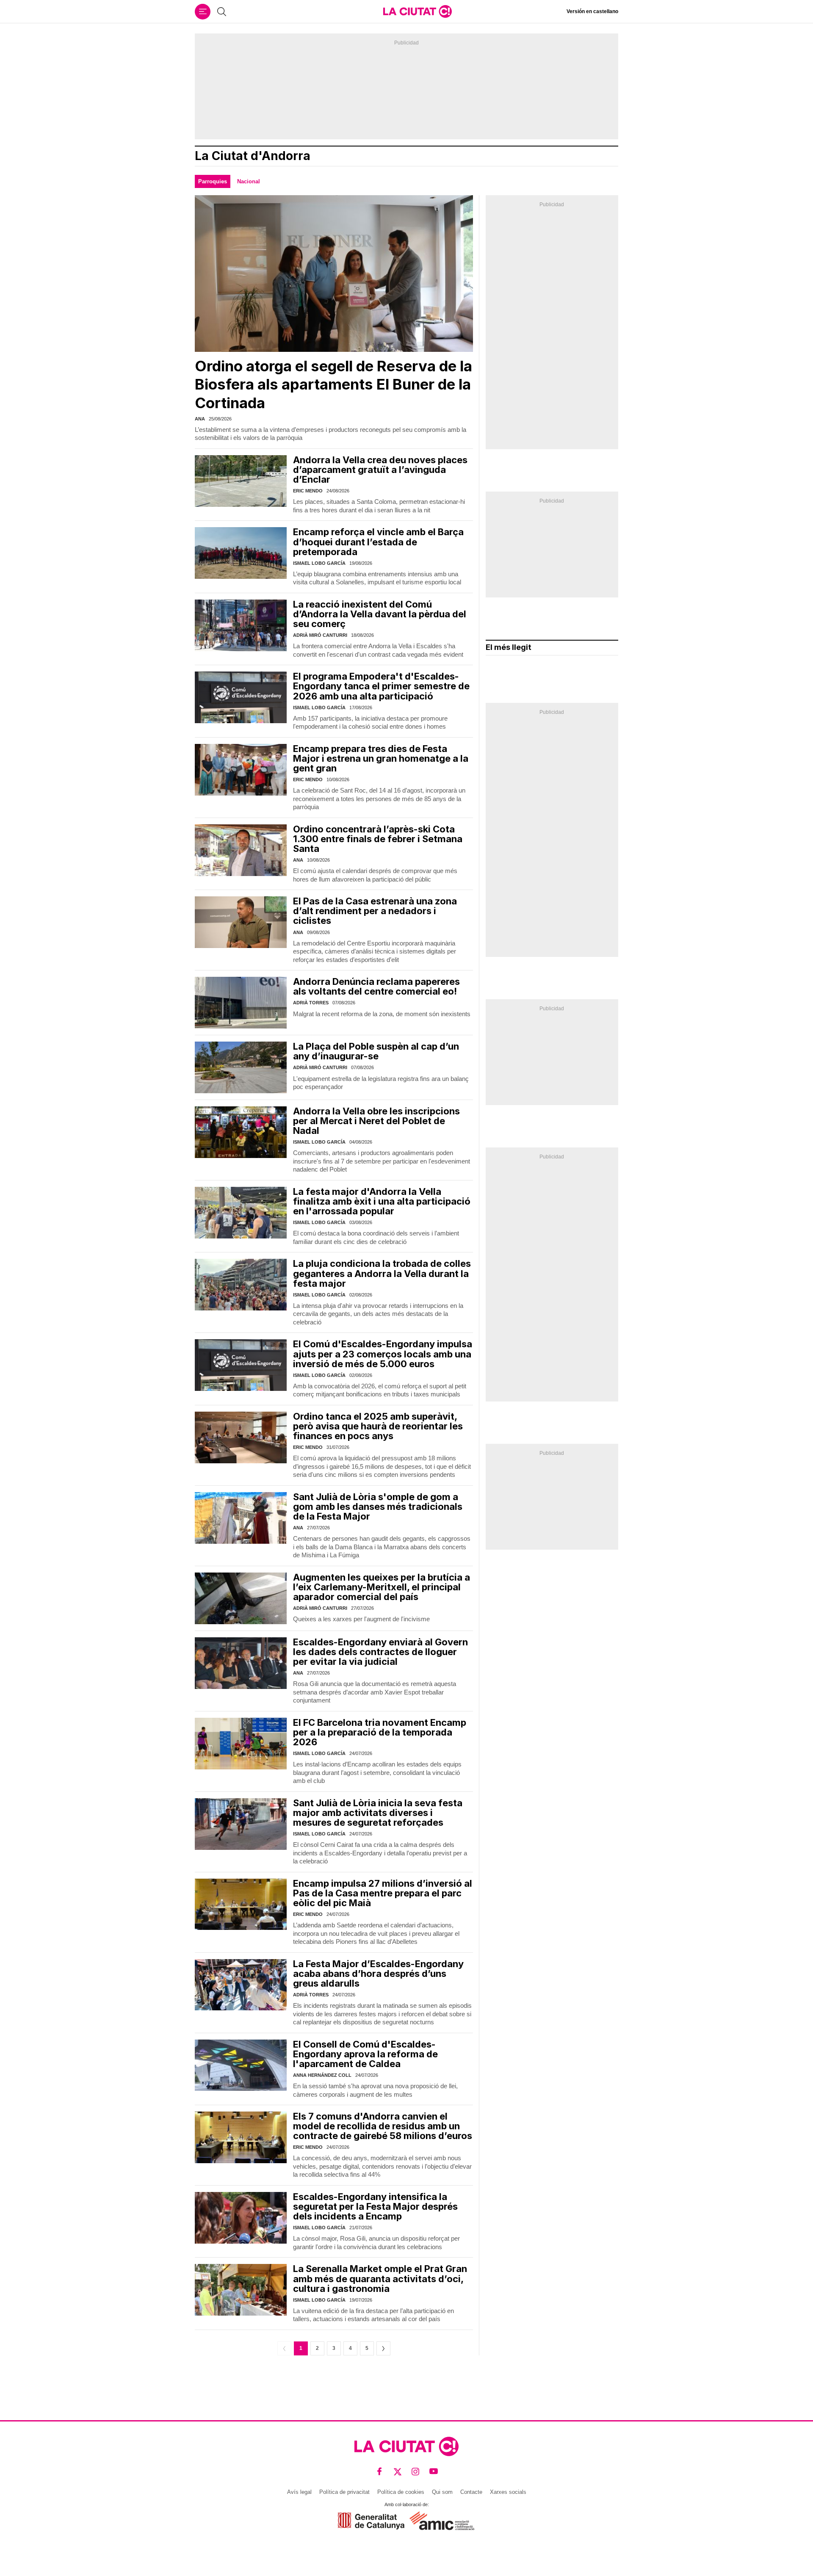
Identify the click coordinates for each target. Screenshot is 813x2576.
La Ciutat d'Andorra (253, 156)
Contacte (471, 2492)
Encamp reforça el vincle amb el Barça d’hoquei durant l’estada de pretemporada (378, 542)
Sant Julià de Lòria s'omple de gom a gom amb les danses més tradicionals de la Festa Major (378, 1506)
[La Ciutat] (418, 11)
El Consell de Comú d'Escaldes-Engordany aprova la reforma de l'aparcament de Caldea (365, 2054)
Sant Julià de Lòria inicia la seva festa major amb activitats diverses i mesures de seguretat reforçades (378, 1813)
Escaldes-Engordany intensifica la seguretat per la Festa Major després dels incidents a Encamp (375, 2206)
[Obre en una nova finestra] (371, 2521)
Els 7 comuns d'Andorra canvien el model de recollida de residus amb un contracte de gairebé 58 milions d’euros (383, 2126)
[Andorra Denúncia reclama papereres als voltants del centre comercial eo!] (241, 1003)
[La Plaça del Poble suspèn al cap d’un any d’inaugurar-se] (241, 1067)
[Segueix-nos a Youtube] (434, 2472)
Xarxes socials (508, 2492)
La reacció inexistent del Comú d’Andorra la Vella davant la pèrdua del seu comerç (380, 614)
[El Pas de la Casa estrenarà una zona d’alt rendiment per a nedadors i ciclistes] (241, 922)
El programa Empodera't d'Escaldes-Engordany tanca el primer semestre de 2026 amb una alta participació (381, 686)
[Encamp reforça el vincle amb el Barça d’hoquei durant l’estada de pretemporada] (241, 553)
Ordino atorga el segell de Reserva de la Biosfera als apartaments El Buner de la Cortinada (333, 384)
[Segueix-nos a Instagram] (416, 2472)
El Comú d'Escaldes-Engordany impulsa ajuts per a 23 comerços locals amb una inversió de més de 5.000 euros (383, 1354)
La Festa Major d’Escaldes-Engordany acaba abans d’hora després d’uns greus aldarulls (378, 1973)
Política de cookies (401, 2492)
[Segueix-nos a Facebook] (380, 2472)
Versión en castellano (592, 11)
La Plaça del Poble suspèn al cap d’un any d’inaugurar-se (376, 1051)
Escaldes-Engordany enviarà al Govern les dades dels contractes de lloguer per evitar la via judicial (380, 1652)
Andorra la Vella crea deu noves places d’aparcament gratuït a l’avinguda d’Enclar (380, 470)
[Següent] (383, 2348)
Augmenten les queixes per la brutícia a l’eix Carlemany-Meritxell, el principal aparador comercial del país (382, 1587)
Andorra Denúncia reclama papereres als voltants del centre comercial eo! (376, 986)
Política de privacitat (344, 2492)
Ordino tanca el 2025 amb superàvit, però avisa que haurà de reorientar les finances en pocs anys (378, 1426)
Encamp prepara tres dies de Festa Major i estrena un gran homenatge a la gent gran (381, 758)
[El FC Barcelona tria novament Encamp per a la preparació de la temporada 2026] (241, 1744)
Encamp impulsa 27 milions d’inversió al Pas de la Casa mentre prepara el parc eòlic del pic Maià (383, 1893)
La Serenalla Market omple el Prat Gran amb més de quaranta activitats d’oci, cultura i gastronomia (380, 2278)
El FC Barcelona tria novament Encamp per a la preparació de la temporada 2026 (380, 1732)
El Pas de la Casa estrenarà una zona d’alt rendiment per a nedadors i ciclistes (375, 911)
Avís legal (299, 2492)
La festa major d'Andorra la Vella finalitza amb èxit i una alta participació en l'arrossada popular (382, 1201)
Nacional (249, 181)
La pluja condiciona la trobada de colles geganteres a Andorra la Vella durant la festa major (382, 1273)
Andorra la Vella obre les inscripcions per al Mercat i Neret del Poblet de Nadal (376, 1121)
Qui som (442, 2492)
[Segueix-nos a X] (398, 2472)
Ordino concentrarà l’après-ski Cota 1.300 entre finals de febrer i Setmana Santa (378, 839)
